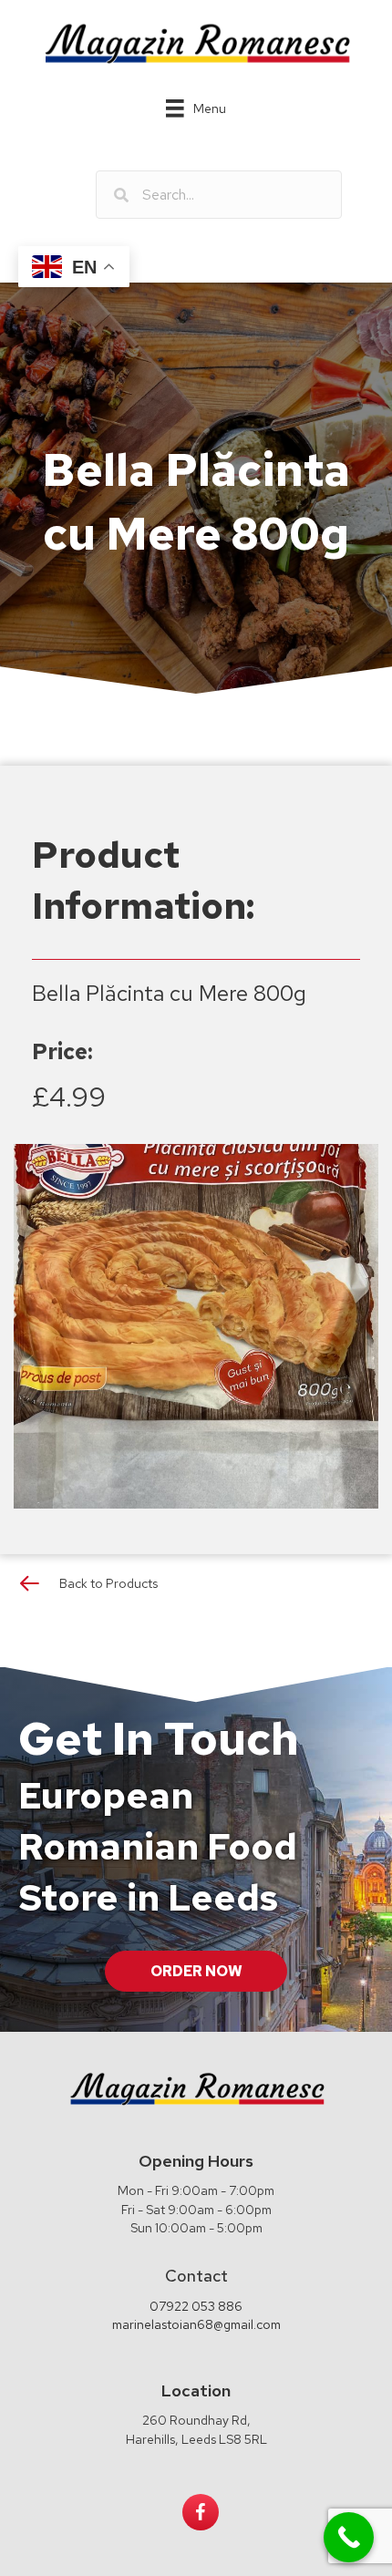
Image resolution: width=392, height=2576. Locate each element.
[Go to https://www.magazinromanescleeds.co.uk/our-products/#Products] (196, 1587)
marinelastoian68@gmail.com (196, 2324)
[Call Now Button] (349, 2537)
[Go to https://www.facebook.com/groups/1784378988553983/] (201, 2512)
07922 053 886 (196, 2306)
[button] (196, 1971)
